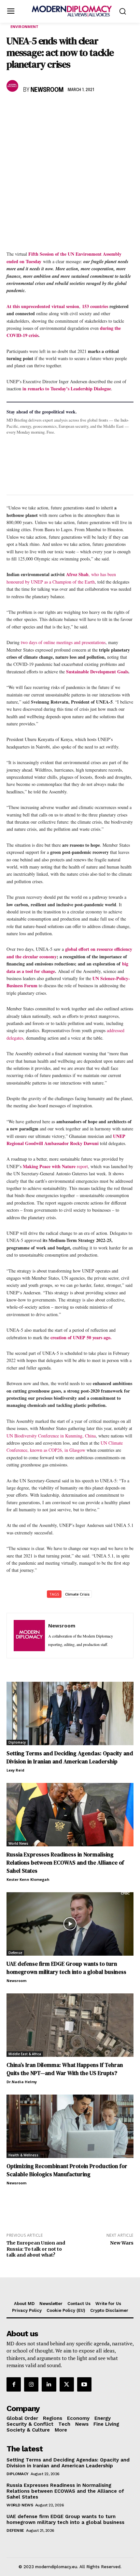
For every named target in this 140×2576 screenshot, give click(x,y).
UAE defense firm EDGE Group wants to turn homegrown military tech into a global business (66, 1968)
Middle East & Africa (25, 2054)
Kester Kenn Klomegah (28, 1879)
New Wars (122, 2243)
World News (18, 1843)
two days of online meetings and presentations (63, 642)
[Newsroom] (13, 86)
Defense (15, 1953)
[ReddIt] (73, 109)
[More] (103, 109)
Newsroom (47, 90)
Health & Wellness (23, 2155)
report (82, 1166)
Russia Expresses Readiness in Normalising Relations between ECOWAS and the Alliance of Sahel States (65, 1863)
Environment (24, 27)
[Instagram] (31, 2384)
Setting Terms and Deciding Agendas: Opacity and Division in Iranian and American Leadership (70, 1757)
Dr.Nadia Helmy (22, 2082)
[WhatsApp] (43, 109)
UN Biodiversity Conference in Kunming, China (51, 1436)
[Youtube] (84, 2384)
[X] (28, 109)
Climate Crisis (77, 1594)
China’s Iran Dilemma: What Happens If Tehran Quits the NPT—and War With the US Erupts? (65, 2069)
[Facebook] (13, 109)
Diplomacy (17, 1742)
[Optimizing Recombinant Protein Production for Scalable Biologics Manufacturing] (70, 2126)
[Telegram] (88, 109)
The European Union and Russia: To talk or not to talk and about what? (36, 2249)
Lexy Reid (15, 1770)
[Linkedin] (58, 109)
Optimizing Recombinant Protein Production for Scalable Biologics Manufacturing (67, 2170)
